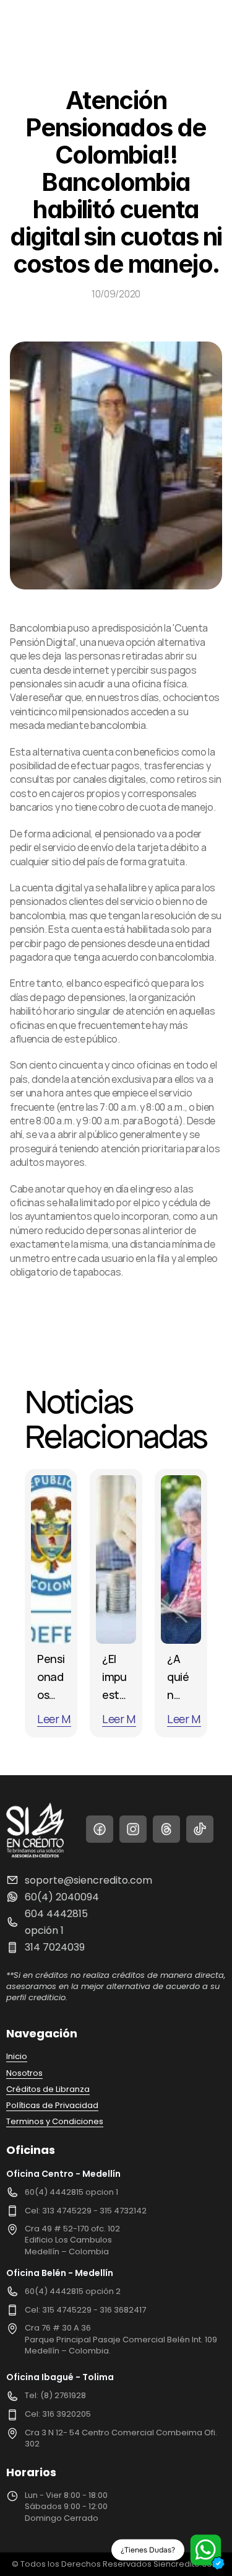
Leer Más (59, 1719)
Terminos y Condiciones (55, 2121)
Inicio (17, 2056)
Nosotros (24, 2073)
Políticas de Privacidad (52, 2105)
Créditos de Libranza (48, 2089)
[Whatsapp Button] (205, 2549)
